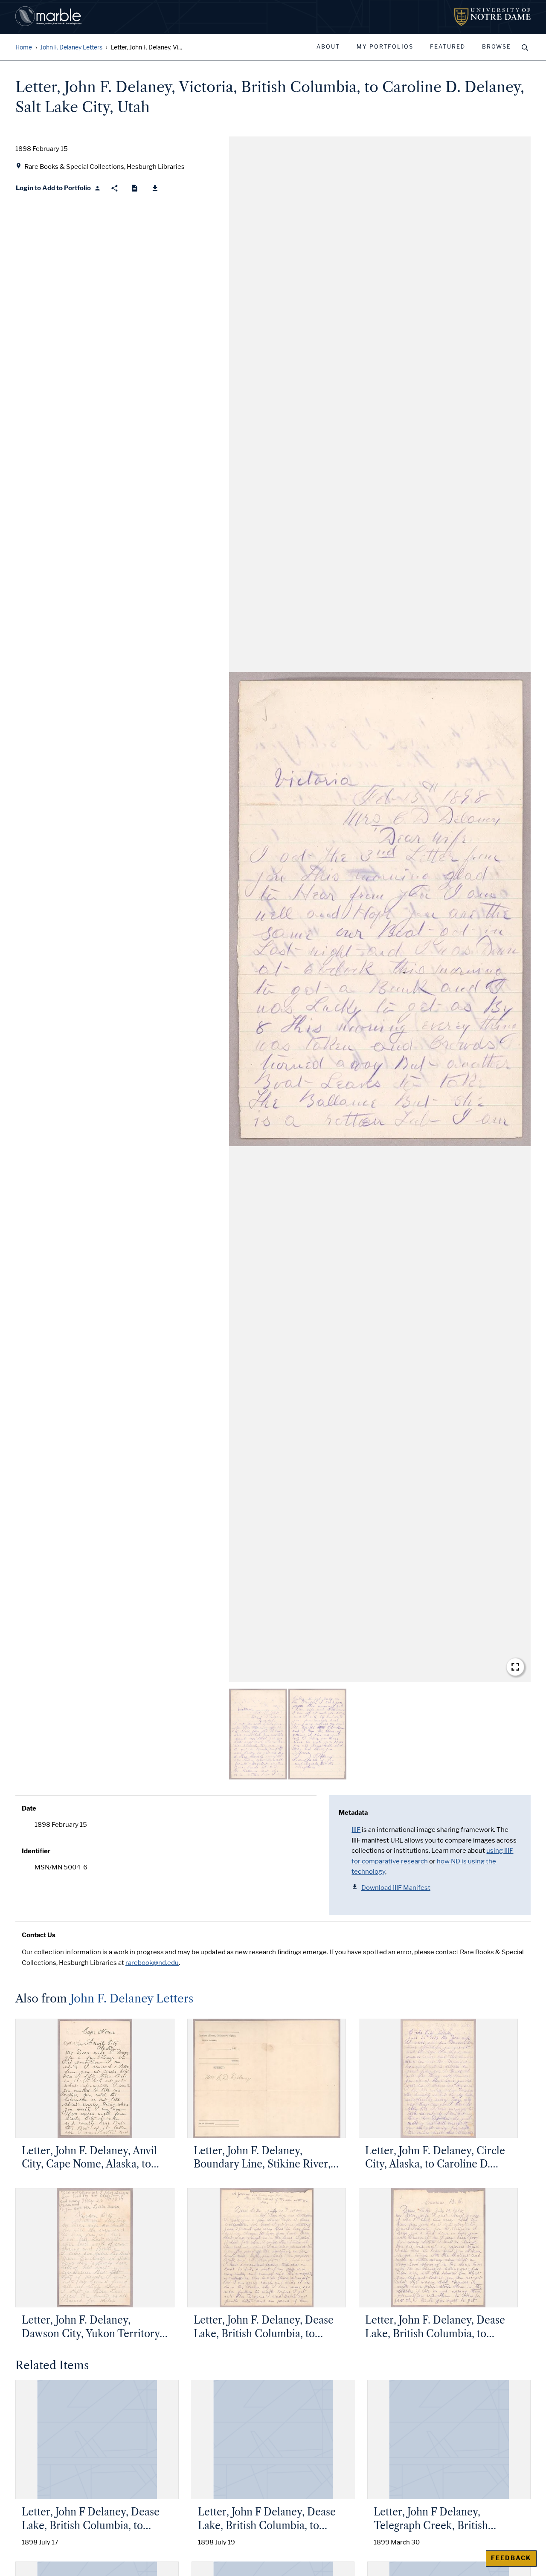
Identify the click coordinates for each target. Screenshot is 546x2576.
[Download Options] (155, 188)
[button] (380, 909)
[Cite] (135, 188)
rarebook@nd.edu (152, 1963)
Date (29, 1808)
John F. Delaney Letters (71, 48)
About (328, 47)
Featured (448, 47)
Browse (497, 47)
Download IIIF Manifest (396, 1888)
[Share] (115, 188)
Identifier (36, 1851)
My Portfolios (385, 47)
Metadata (353, 1813)
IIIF (356, 1830)
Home (24, 48)
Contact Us (39, 1935)
